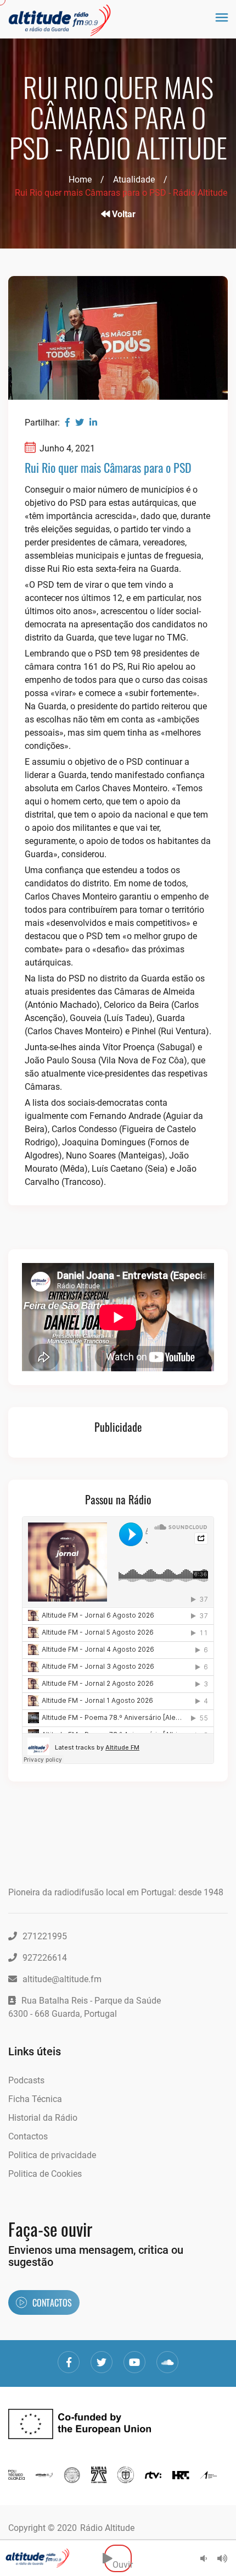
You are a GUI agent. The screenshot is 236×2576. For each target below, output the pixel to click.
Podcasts (26, 2080)
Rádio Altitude (107, 2528)
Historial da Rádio (43, 2118)
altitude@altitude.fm (62, 1979)
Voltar (123, 214)
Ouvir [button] (122, 2558)
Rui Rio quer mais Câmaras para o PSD (108, 467)
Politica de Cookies (45, 2174)
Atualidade (134, 180)
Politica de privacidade (52, 2155)
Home (80, 180)
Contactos (28, 2136)
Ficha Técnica (35, 2099)
